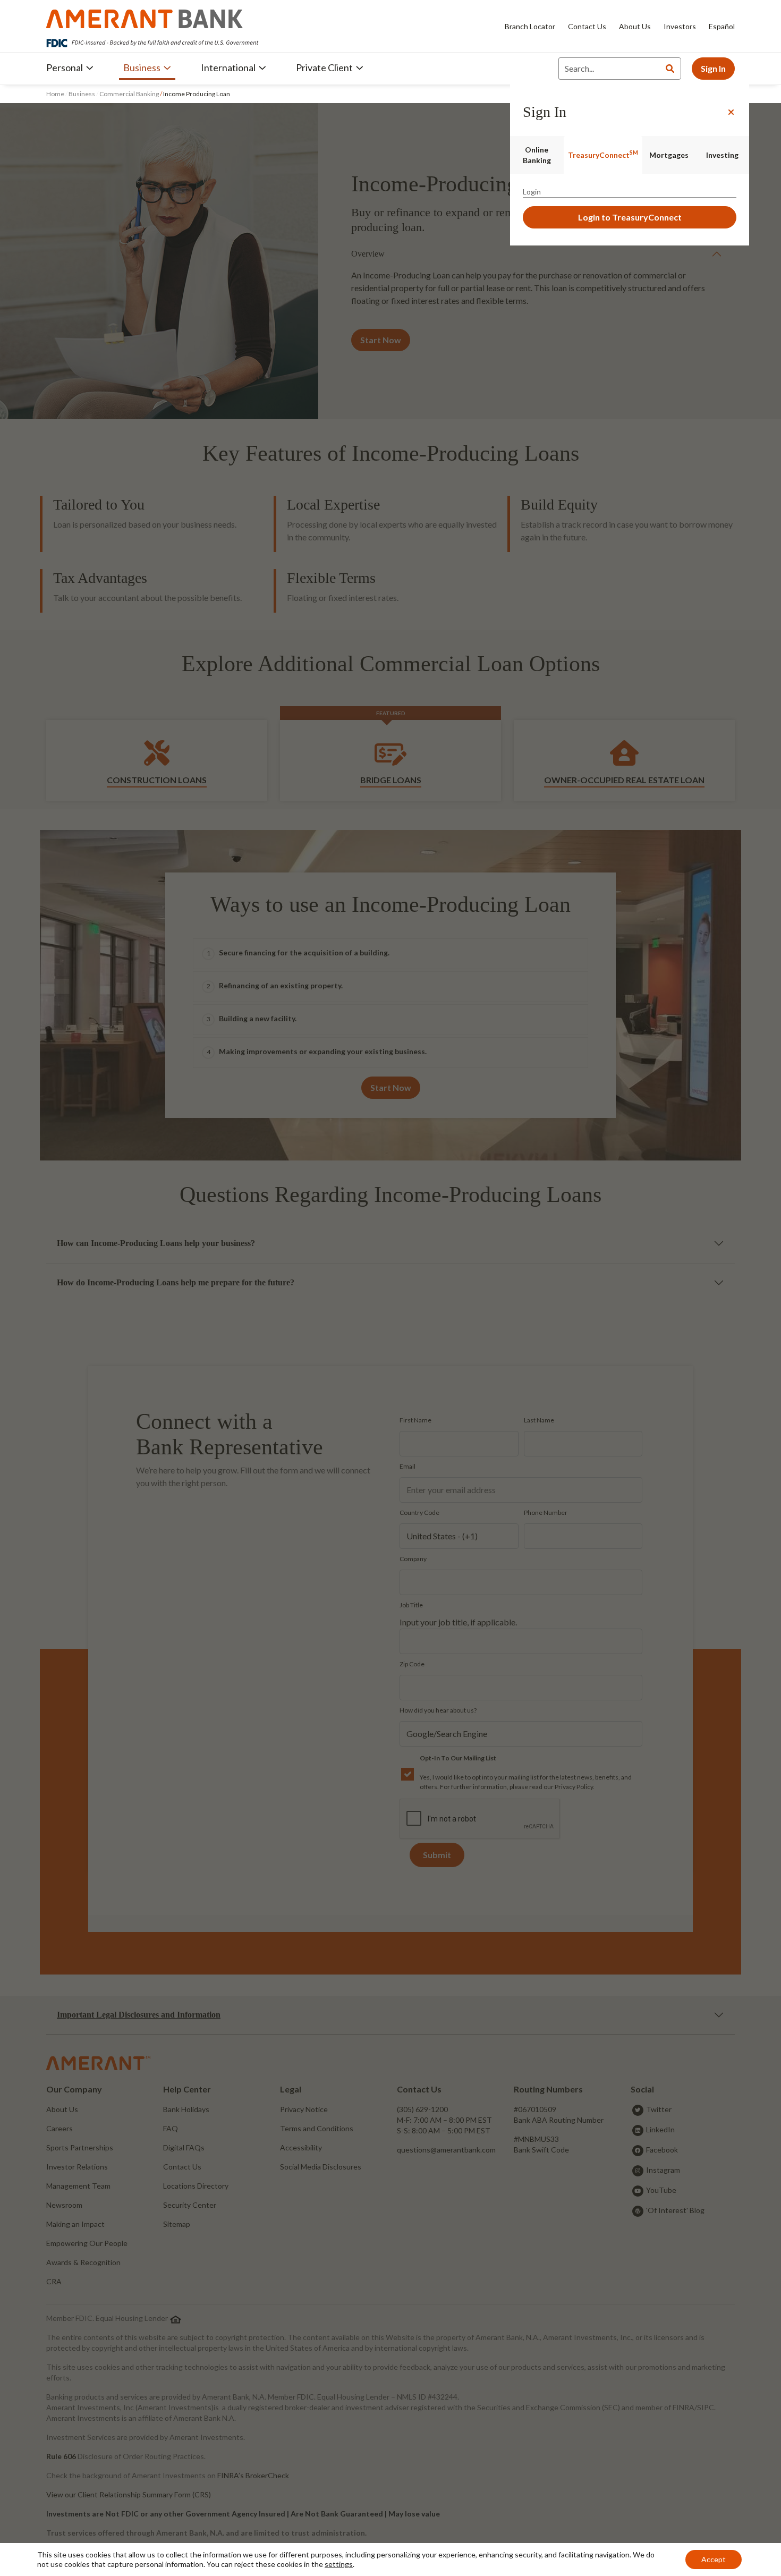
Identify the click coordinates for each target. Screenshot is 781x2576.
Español (722, 26)
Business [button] (142, 67)
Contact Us (587, 26)
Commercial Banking (129, 94)
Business (82, 94)
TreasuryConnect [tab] (603, 154)
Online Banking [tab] (537, 155)
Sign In (713, 68)
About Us (635, 26)
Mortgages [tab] (669, 155)
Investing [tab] (722, 155)
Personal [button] (65, 67)
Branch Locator (530, 26)
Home (56, 94)
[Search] (670, 69)
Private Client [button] (324, 67)
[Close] (731, 112)
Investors (680, 26)
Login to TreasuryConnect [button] (630, 217)
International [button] (228, 67)
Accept (714, 2559)
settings (339, 2564)
